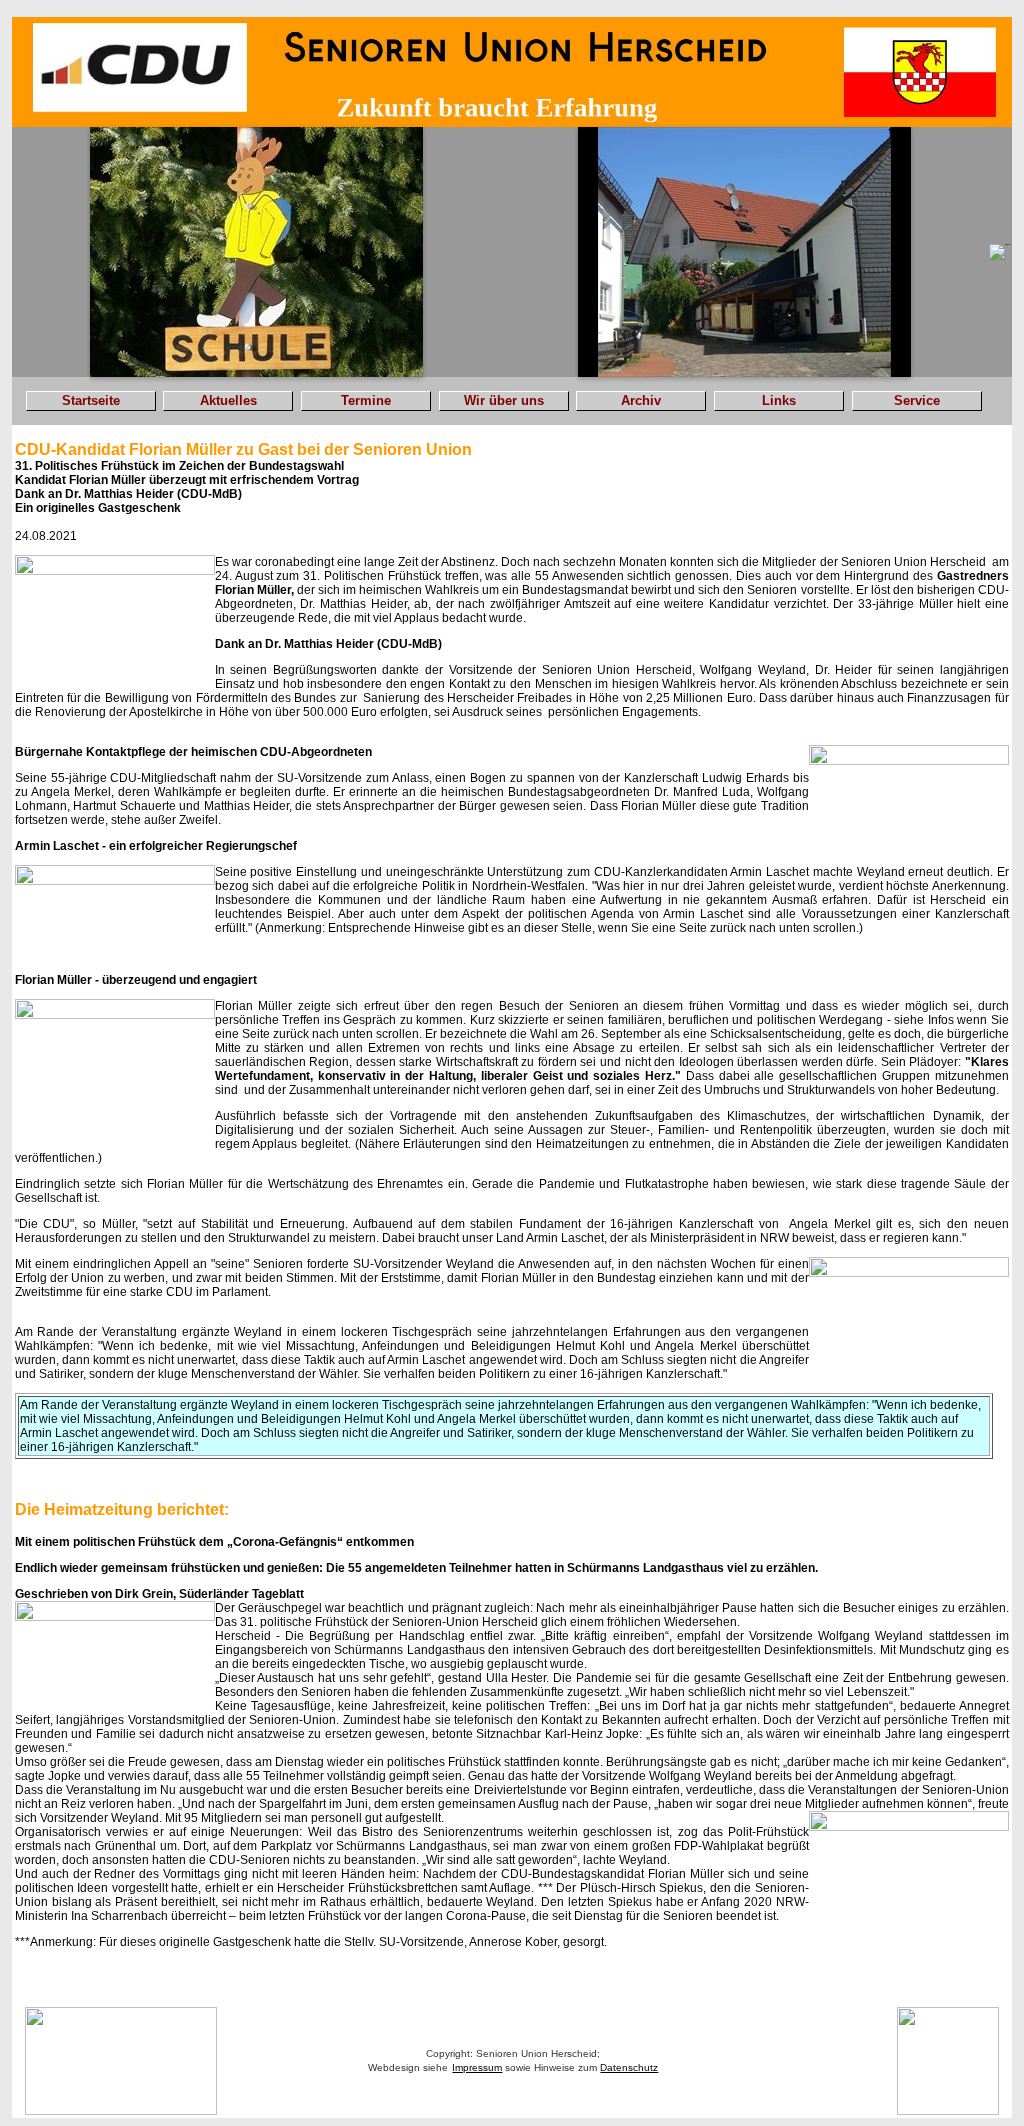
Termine (366, 400)
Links (779, 400)
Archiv (641, 400)
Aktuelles (228, 400)
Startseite (91, 400)
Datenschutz (629, 2067)
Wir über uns (504, 400)
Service (917, 400)
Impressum (477, 2067)
